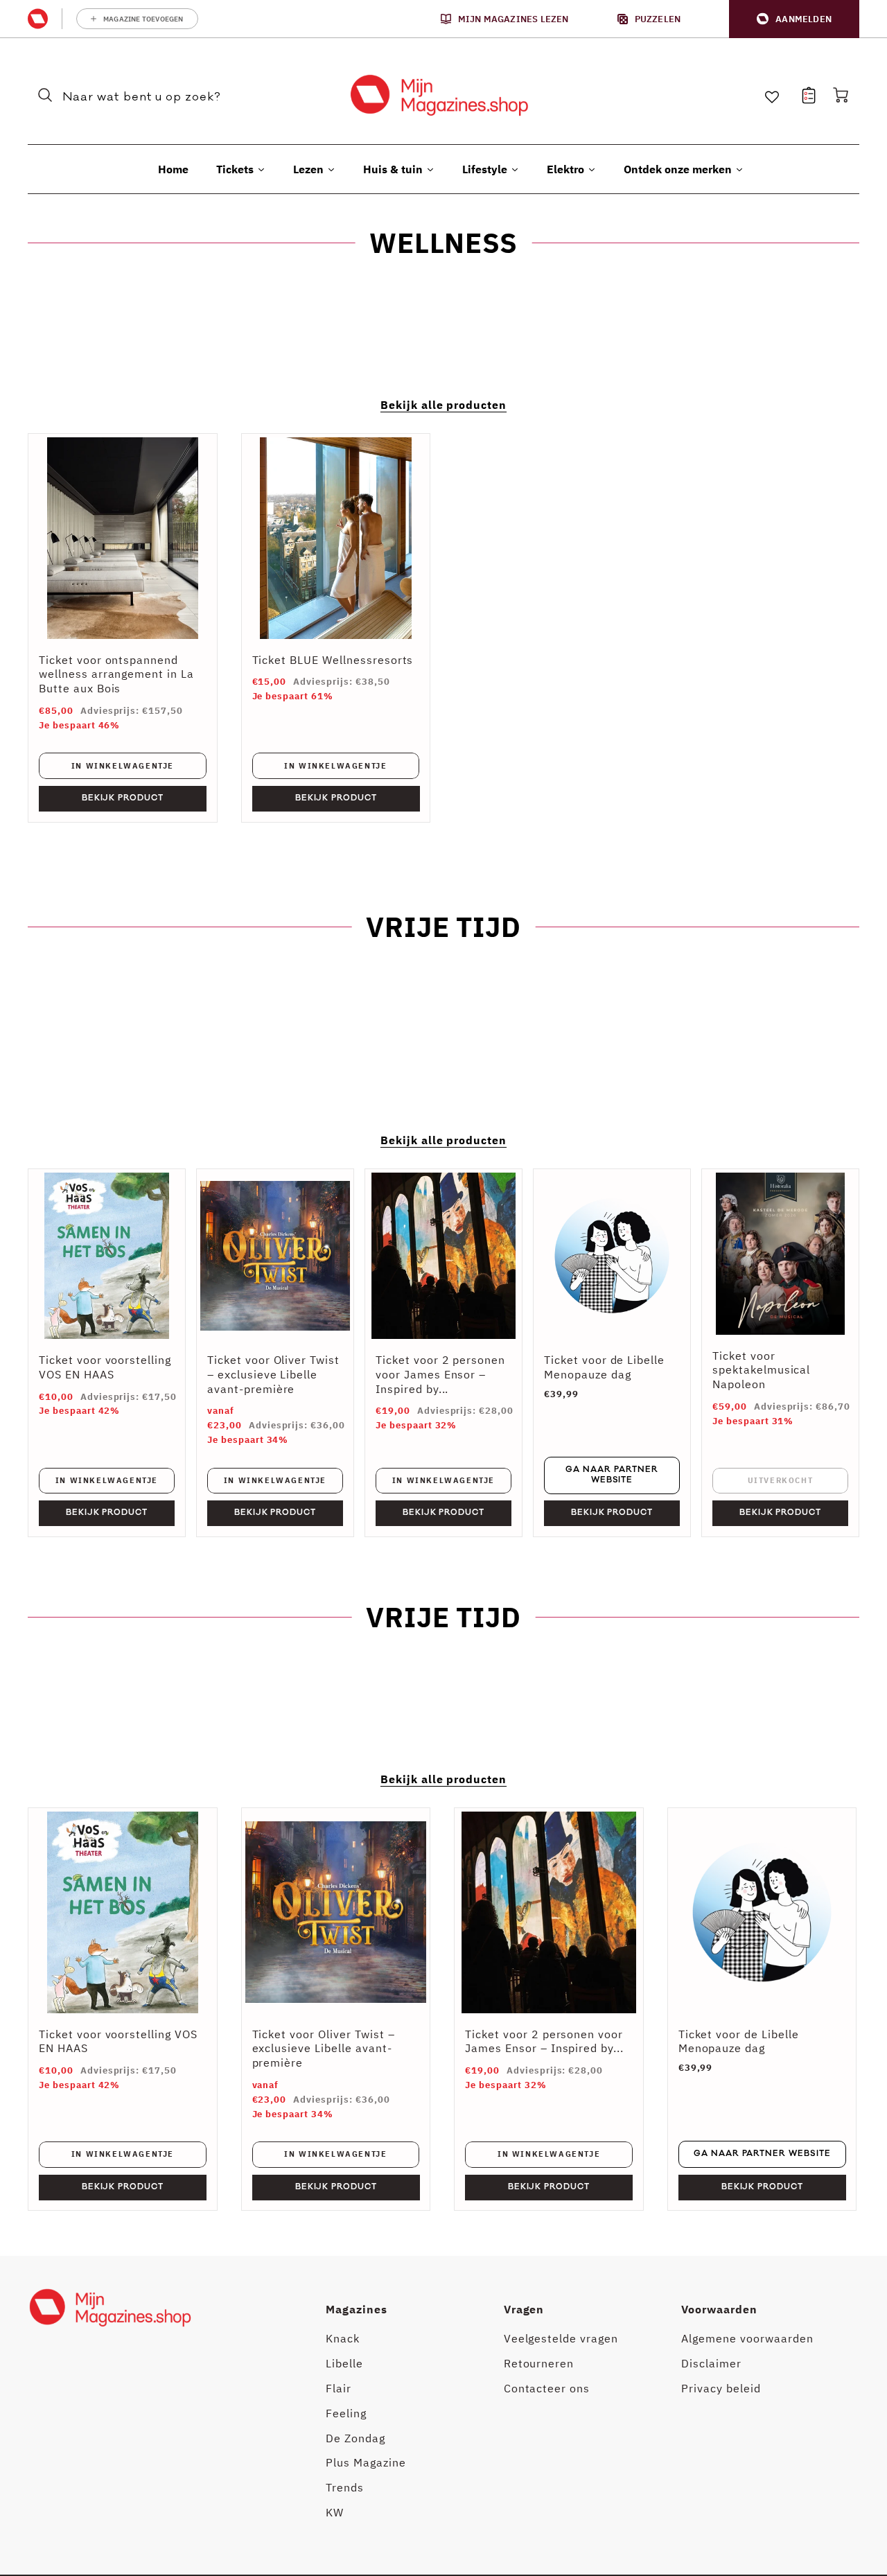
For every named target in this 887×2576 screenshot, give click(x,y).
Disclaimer (711, 2363)
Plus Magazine (366, 2462)
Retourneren (539, 2363)
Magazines (357, 2309)
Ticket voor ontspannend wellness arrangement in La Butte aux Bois (116, 674)
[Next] (838, 2009)
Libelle (344, 2363)
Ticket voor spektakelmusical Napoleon (761, 1370)
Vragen (524, 2309)
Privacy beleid (721, 2388)
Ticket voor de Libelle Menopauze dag (604, 1367)
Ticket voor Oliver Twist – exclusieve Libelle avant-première (273, 1374)
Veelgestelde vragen (561, 2338)
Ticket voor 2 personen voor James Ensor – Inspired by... (440, 1374)
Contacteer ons (547, 2388)
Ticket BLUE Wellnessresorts (333, 660)
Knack (343, 2338)
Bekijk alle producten (443, 405)
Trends (345, 2487)
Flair (339, 2388)
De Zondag (355, 2438)
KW (335, 2512)
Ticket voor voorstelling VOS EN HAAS (105, 1367)
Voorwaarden (719, 2309)
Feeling (346, 2413)
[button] (794, 19)
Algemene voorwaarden (747, 2338)
